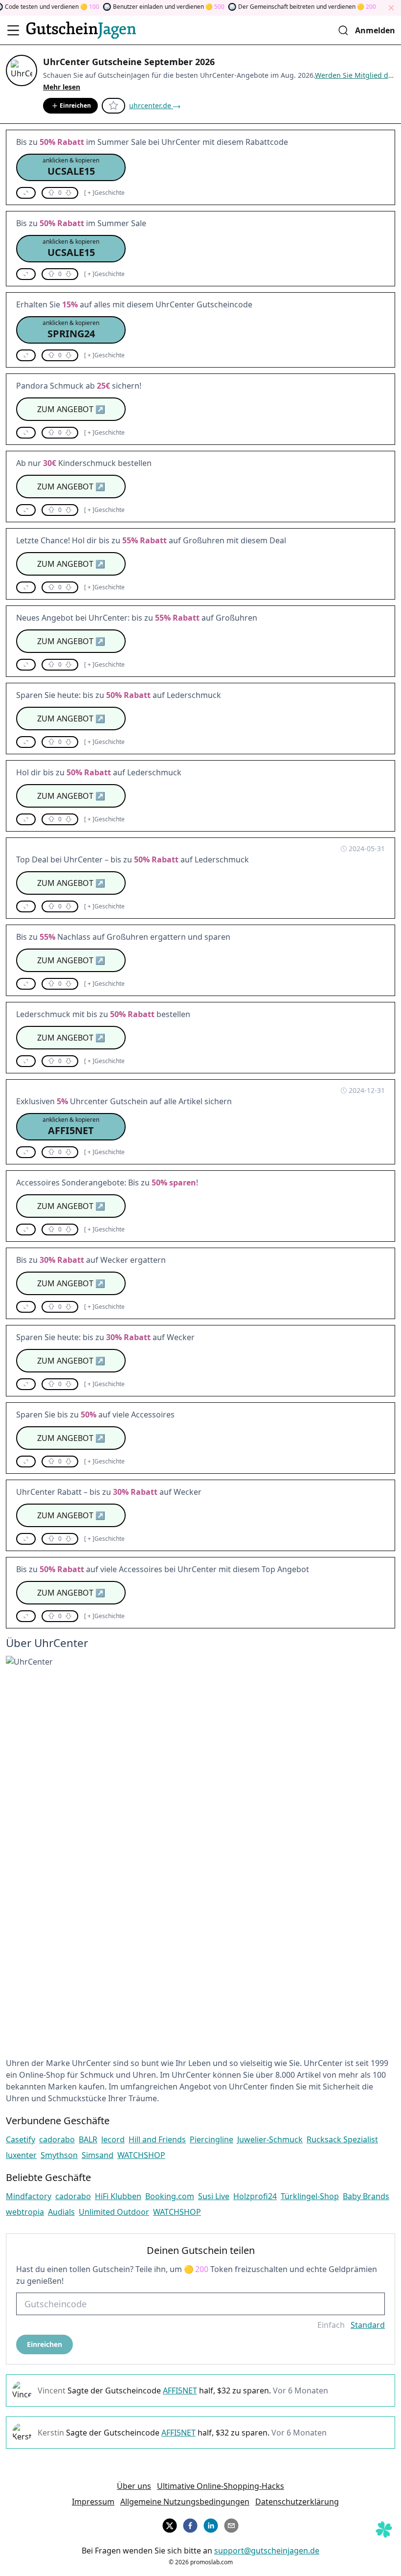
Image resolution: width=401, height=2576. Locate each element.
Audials (61, 2212)
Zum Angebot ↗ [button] (71, 409)
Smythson (59, 2155)
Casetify (21, 2139)
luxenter (21, 2155)
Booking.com (170, 2196)
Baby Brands (366, 2196)
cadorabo (57, 2139)
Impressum (93, 2502)
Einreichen (75, 105)
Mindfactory (29, 2196)
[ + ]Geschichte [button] (104, 193)
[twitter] (170, 2524)
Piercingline (212, 2139)
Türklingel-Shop (310, 2196)
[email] (231, 2524)
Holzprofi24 (255, 2196)
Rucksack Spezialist (342, 2139)
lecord (113, 2139)
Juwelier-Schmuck (270, 2139)
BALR (88, 2139)
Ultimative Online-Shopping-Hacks (221, 2486)
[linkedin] (211, 2524)
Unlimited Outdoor (114, 2212)
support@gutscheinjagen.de (267, 2551)
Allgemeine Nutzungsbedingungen (185, 2502)
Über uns (134, 2486)
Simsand (98, 2155)
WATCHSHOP (141, 2155)
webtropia (25, 2212)
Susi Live (214, 2196)
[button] (71, 167)
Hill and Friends (157, 2139)
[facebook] (190, 2524)
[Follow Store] (113, 106)
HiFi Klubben (118, 2196)
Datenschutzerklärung (297, 2502)
